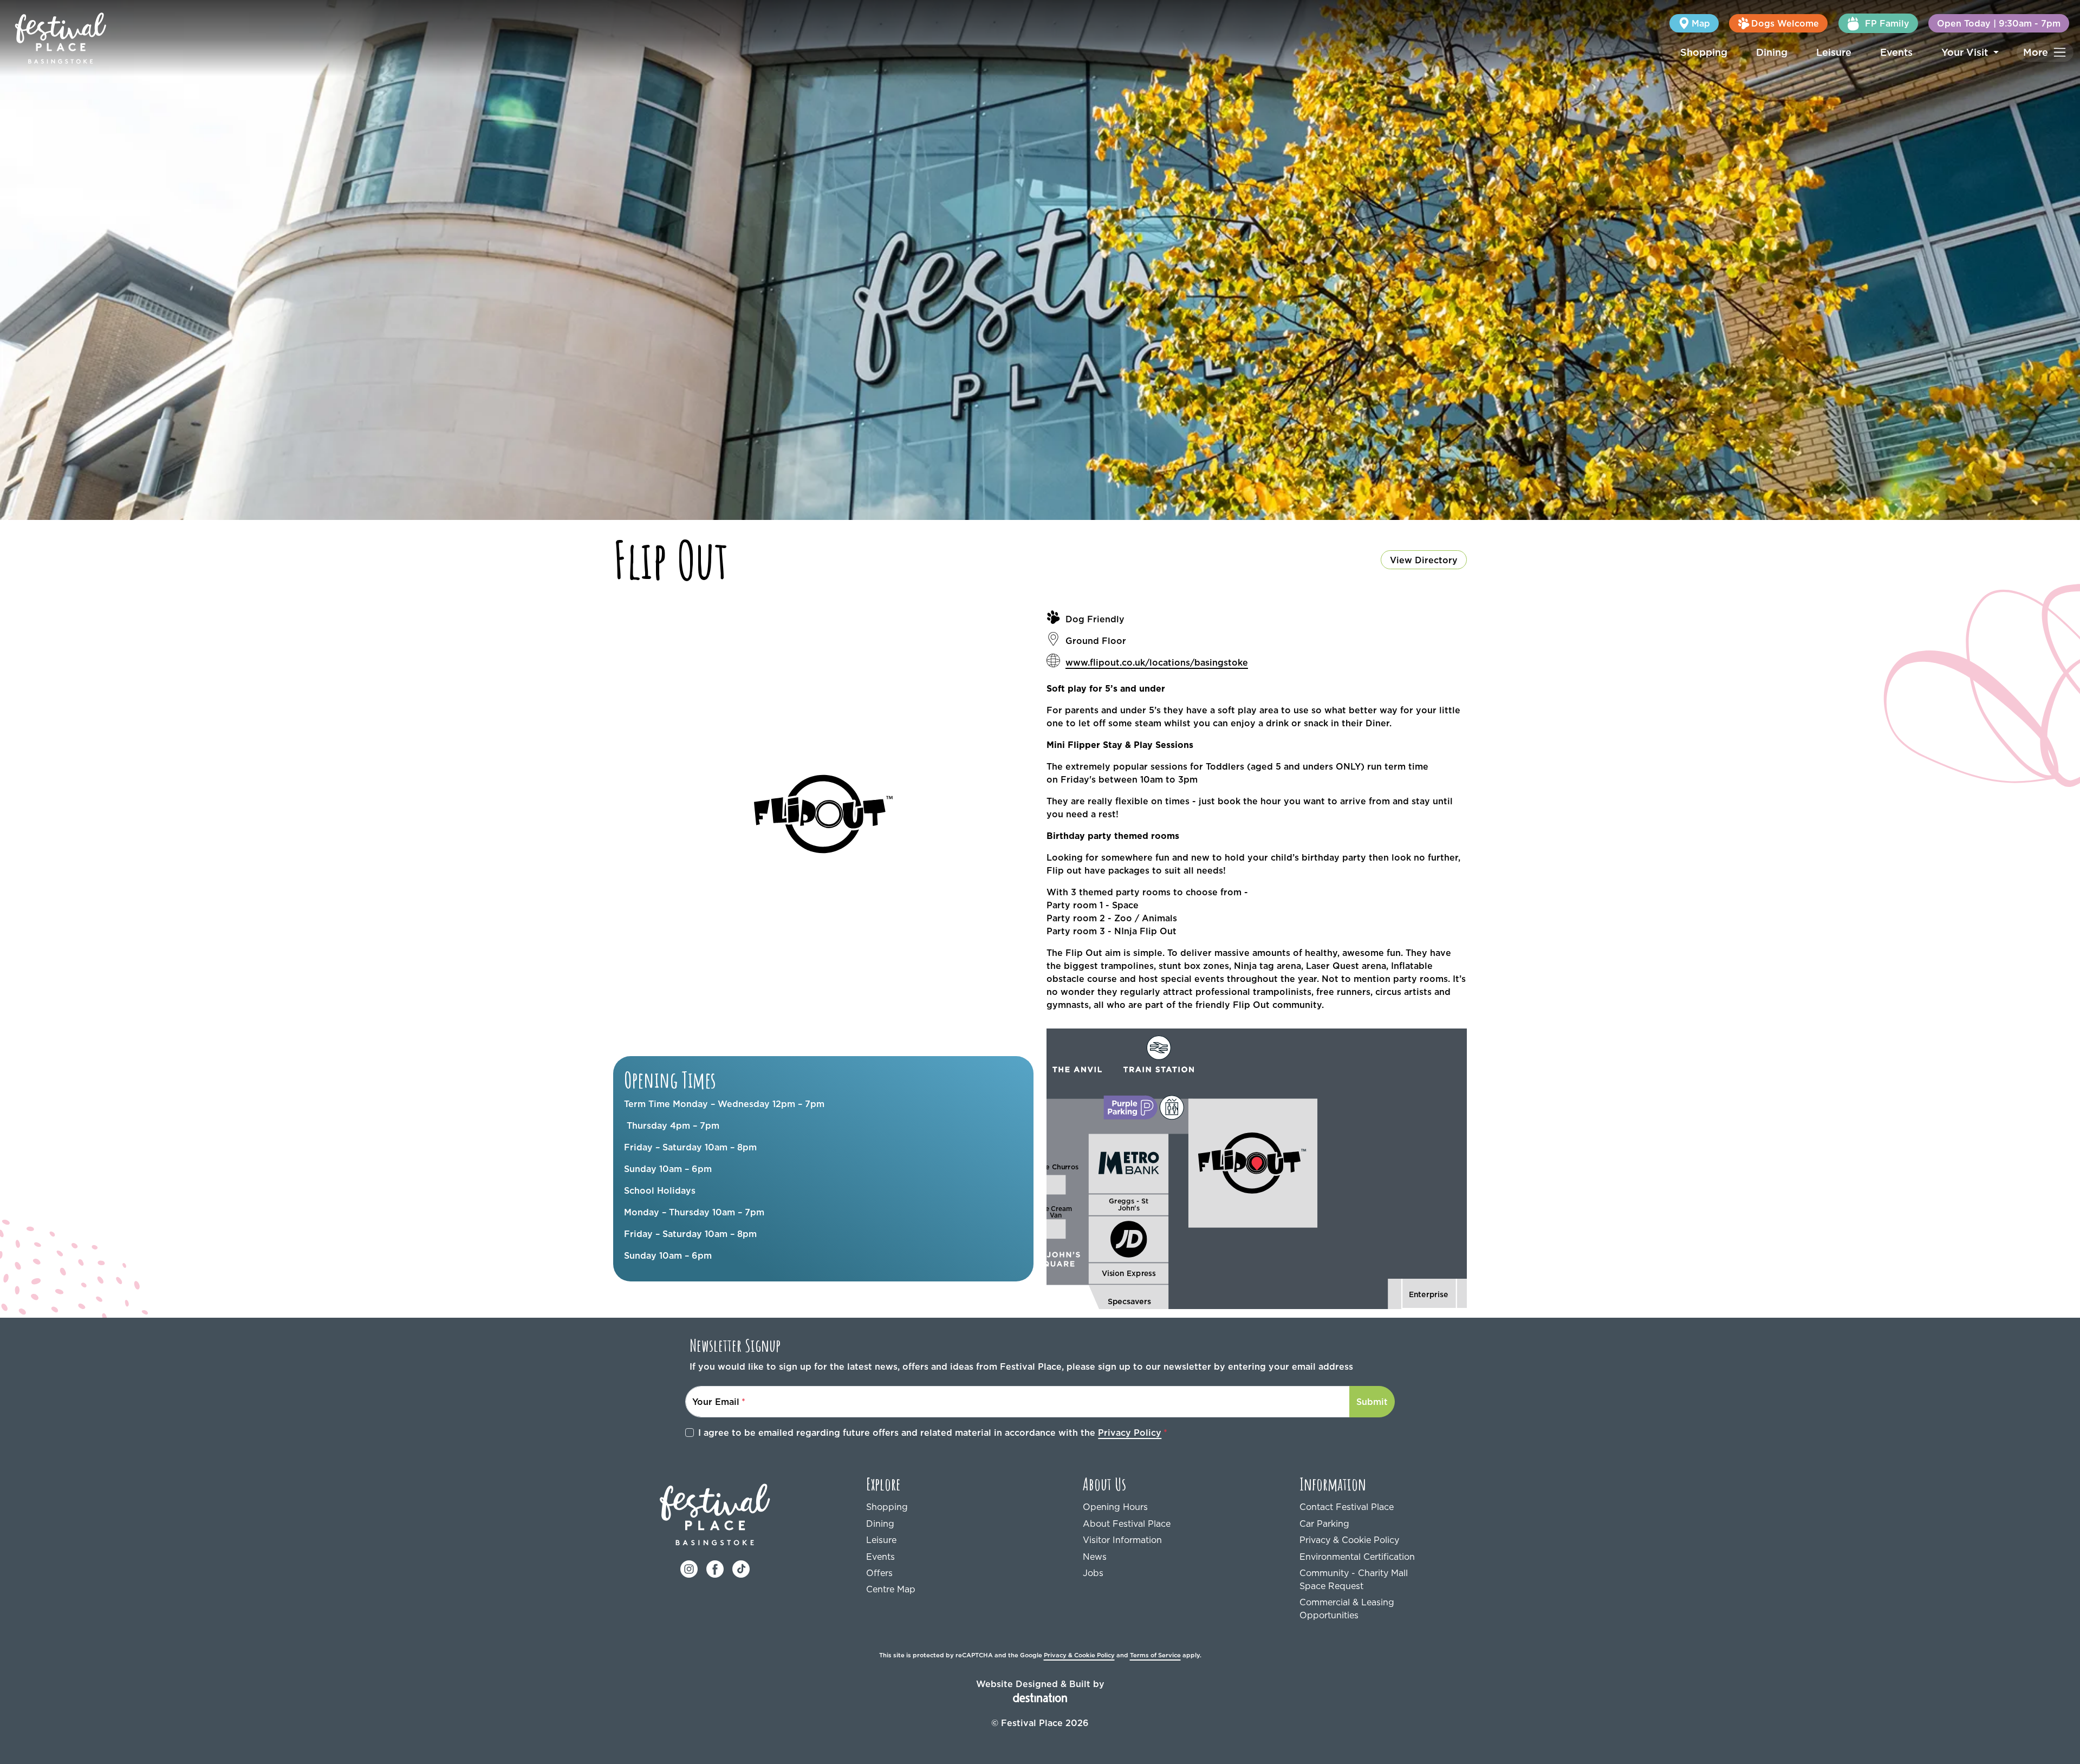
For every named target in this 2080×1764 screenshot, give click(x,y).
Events (1896, 52)
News (1095, 1557)
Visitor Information (1122, 1540)
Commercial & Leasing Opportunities (1347, 1609)
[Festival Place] (715, 1514)
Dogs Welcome (1785, 23)
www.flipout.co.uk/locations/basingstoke (1157, 662)
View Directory (1424, 560)
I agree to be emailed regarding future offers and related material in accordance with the (930, 1433)
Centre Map (891, 1589)
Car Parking (1324, 1524)
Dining (1772, 52)
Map (1701, 23)
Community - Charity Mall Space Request (1354, 1579)
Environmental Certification (1357, 1557)
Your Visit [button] (1966, 52)
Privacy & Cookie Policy (1349, 1540)
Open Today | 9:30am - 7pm (1999, 23)
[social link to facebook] (715, 1568)
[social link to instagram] (689, 1568)
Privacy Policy (1130, 1433)
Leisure (1834, 52)
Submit (1372, 1402)
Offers (879, 1573)
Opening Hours (1115, 1507)
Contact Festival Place (1347, 1507)
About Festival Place (1127, 1524)
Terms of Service (1155, 1655)
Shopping (1704, 52)
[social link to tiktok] (741, 1568)
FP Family (1887, 23)
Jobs (1093, 1573)
